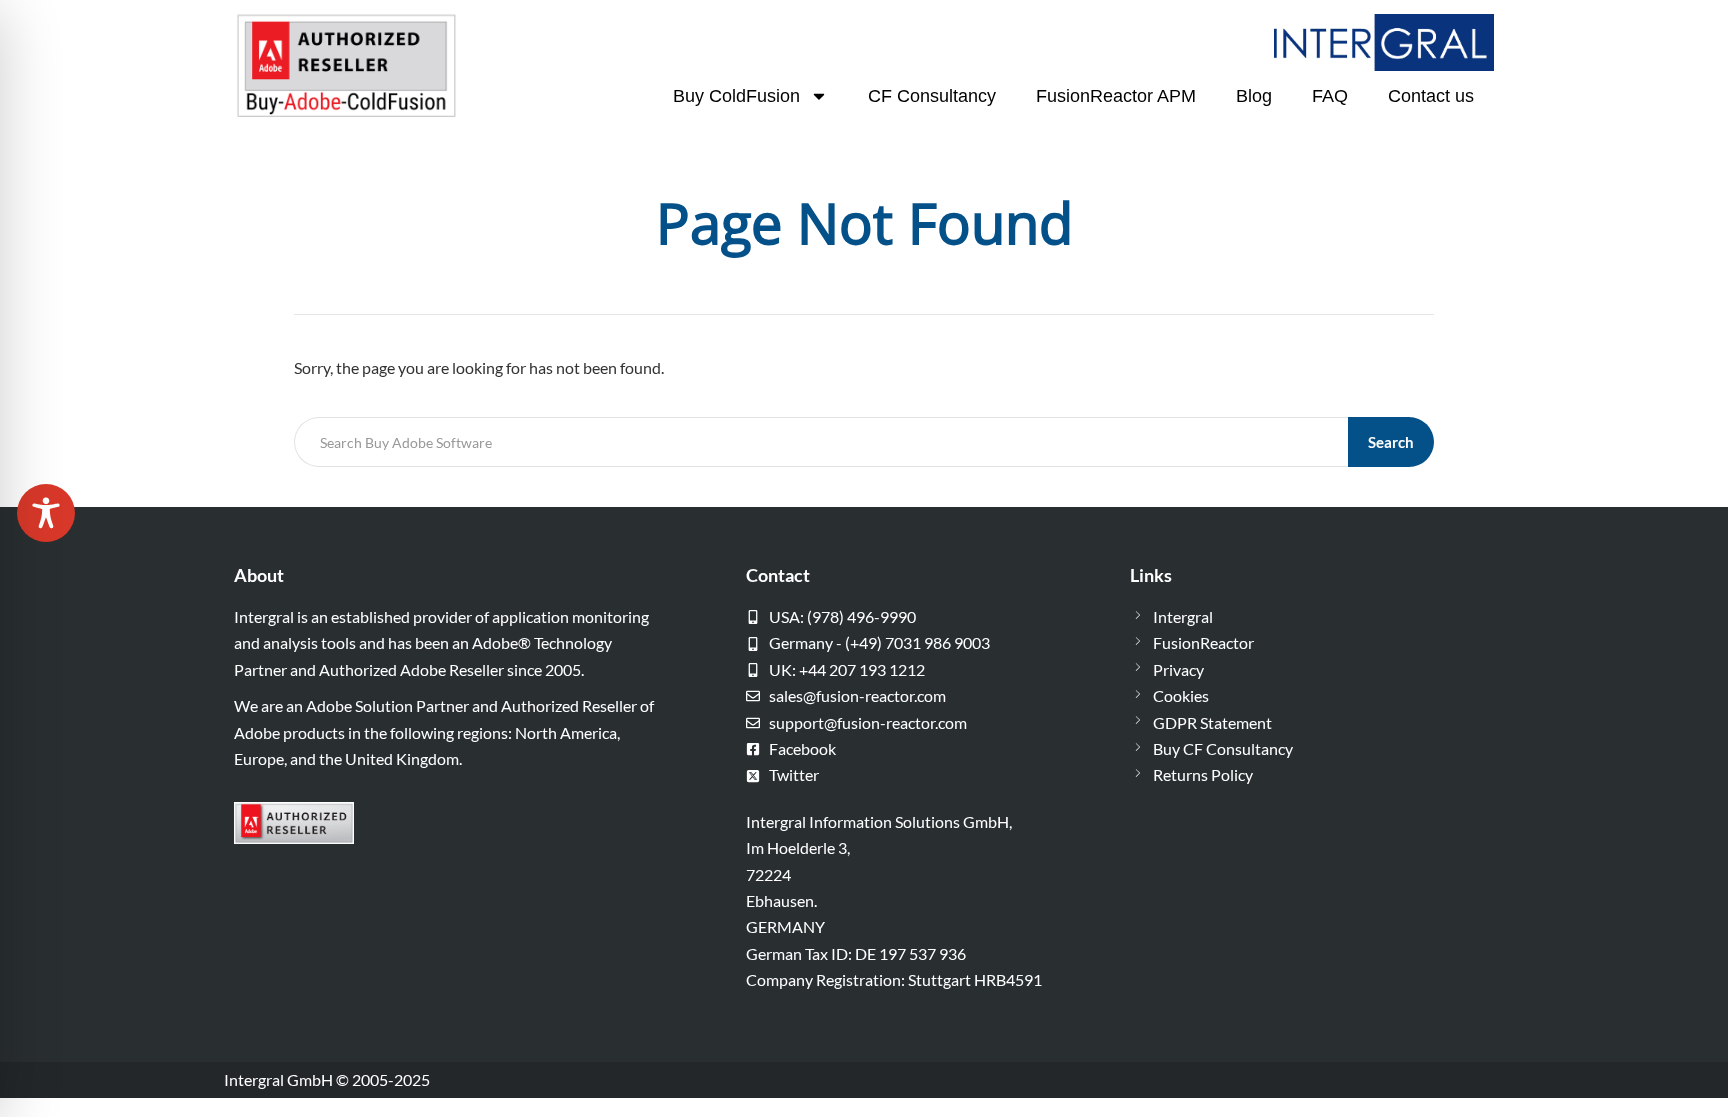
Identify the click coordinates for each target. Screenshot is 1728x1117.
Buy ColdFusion (736, 96)
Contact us (1431, 96)
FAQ (1330, 96)
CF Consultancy (932, 96)
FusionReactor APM (1116, 96)
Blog (1254, 96)
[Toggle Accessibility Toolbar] (46, 513)
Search (1391, 442)
